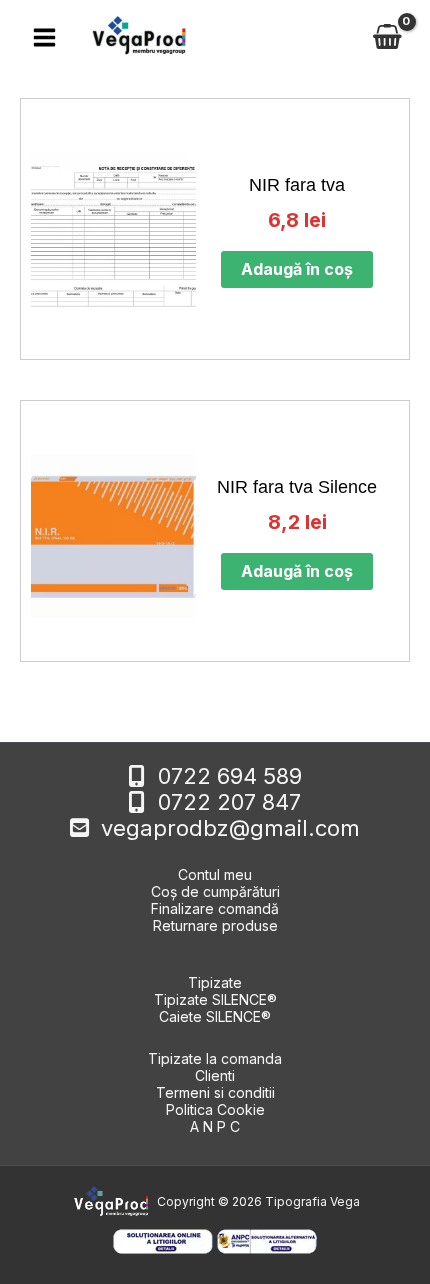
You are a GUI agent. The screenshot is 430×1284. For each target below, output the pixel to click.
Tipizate (215, 982)
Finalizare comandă (215, 908)
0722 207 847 (229, 802)
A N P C (215, 1126)
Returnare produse (215, 925)
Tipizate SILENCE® (215, 999)
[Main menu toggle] (44, 36)
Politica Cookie (215, 1109)
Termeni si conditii (215, 1092)
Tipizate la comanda (215, 1058)
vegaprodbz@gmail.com (230, 828)
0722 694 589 (230, 776)
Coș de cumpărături (215, 891)
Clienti (215, 1075)
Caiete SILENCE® (215, 1016)
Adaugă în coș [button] (297, 269)
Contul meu (215, 874)
